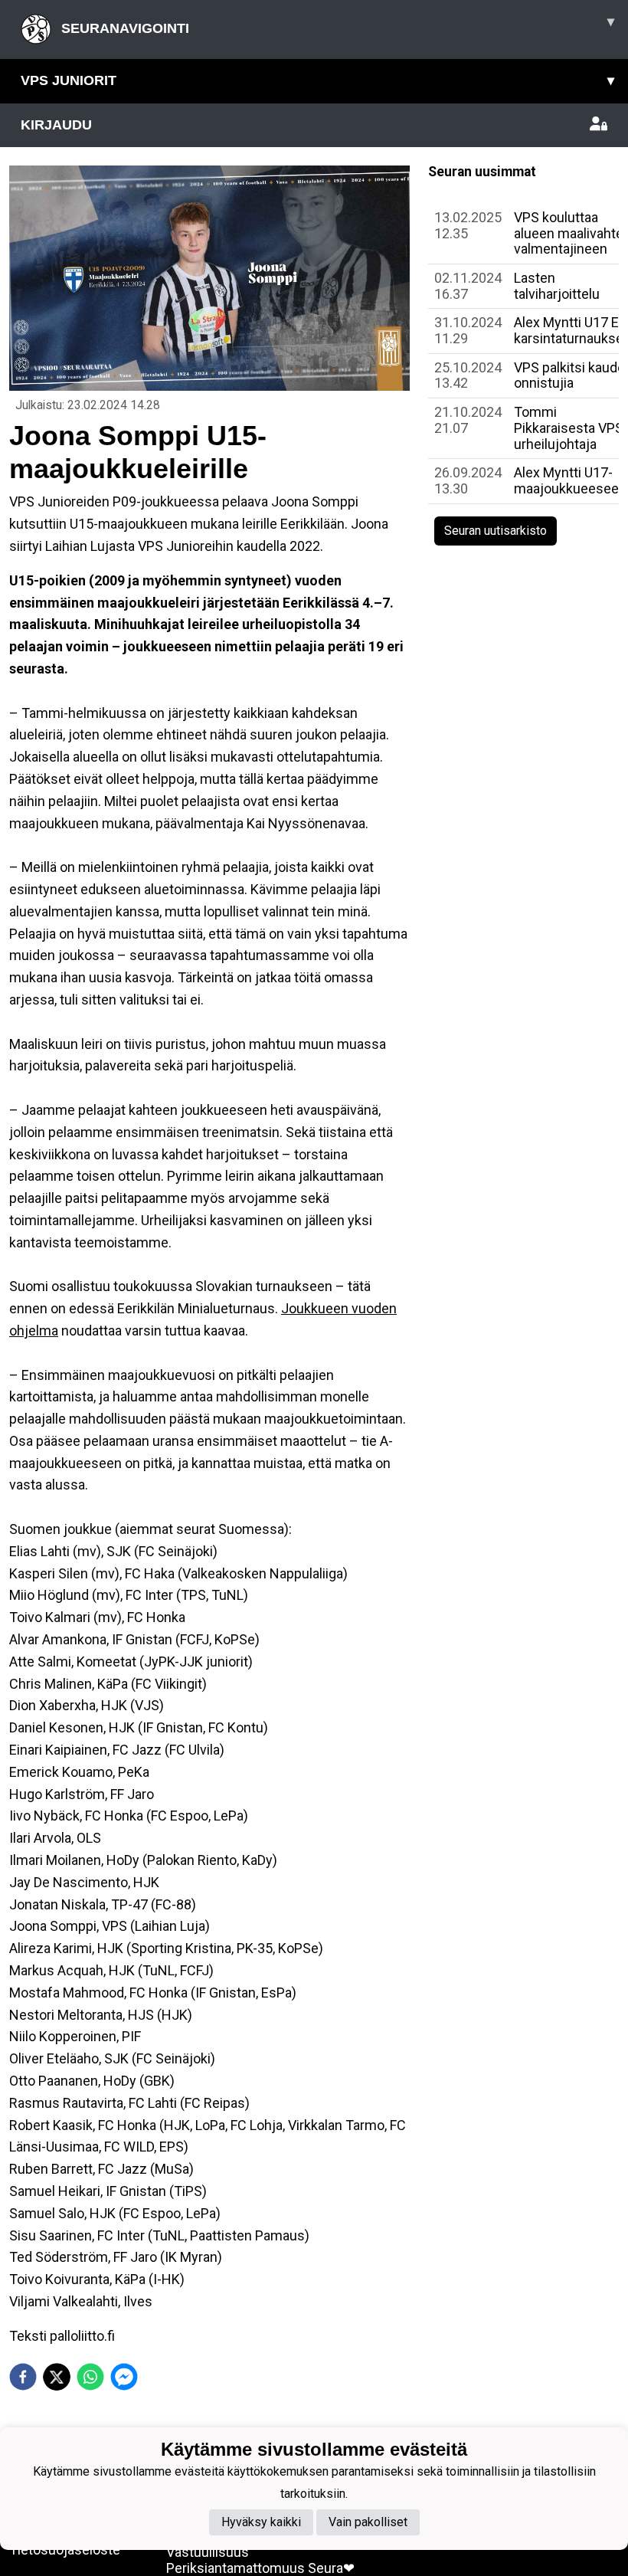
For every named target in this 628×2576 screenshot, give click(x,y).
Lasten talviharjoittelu (557, 286)
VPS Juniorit (317, 80)
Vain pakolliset (368, 2522)
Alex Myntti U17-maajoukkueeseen (570, 480)
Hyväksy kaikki (261, 2522)
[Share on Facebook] (23, 2377)
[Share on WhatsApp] (90, 2377)
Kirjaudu (56, 125)
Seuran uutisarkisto (496, 531)
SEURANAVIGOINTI (336, 25)
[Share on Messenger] (124, 2377)
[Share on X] (57, 2377)
